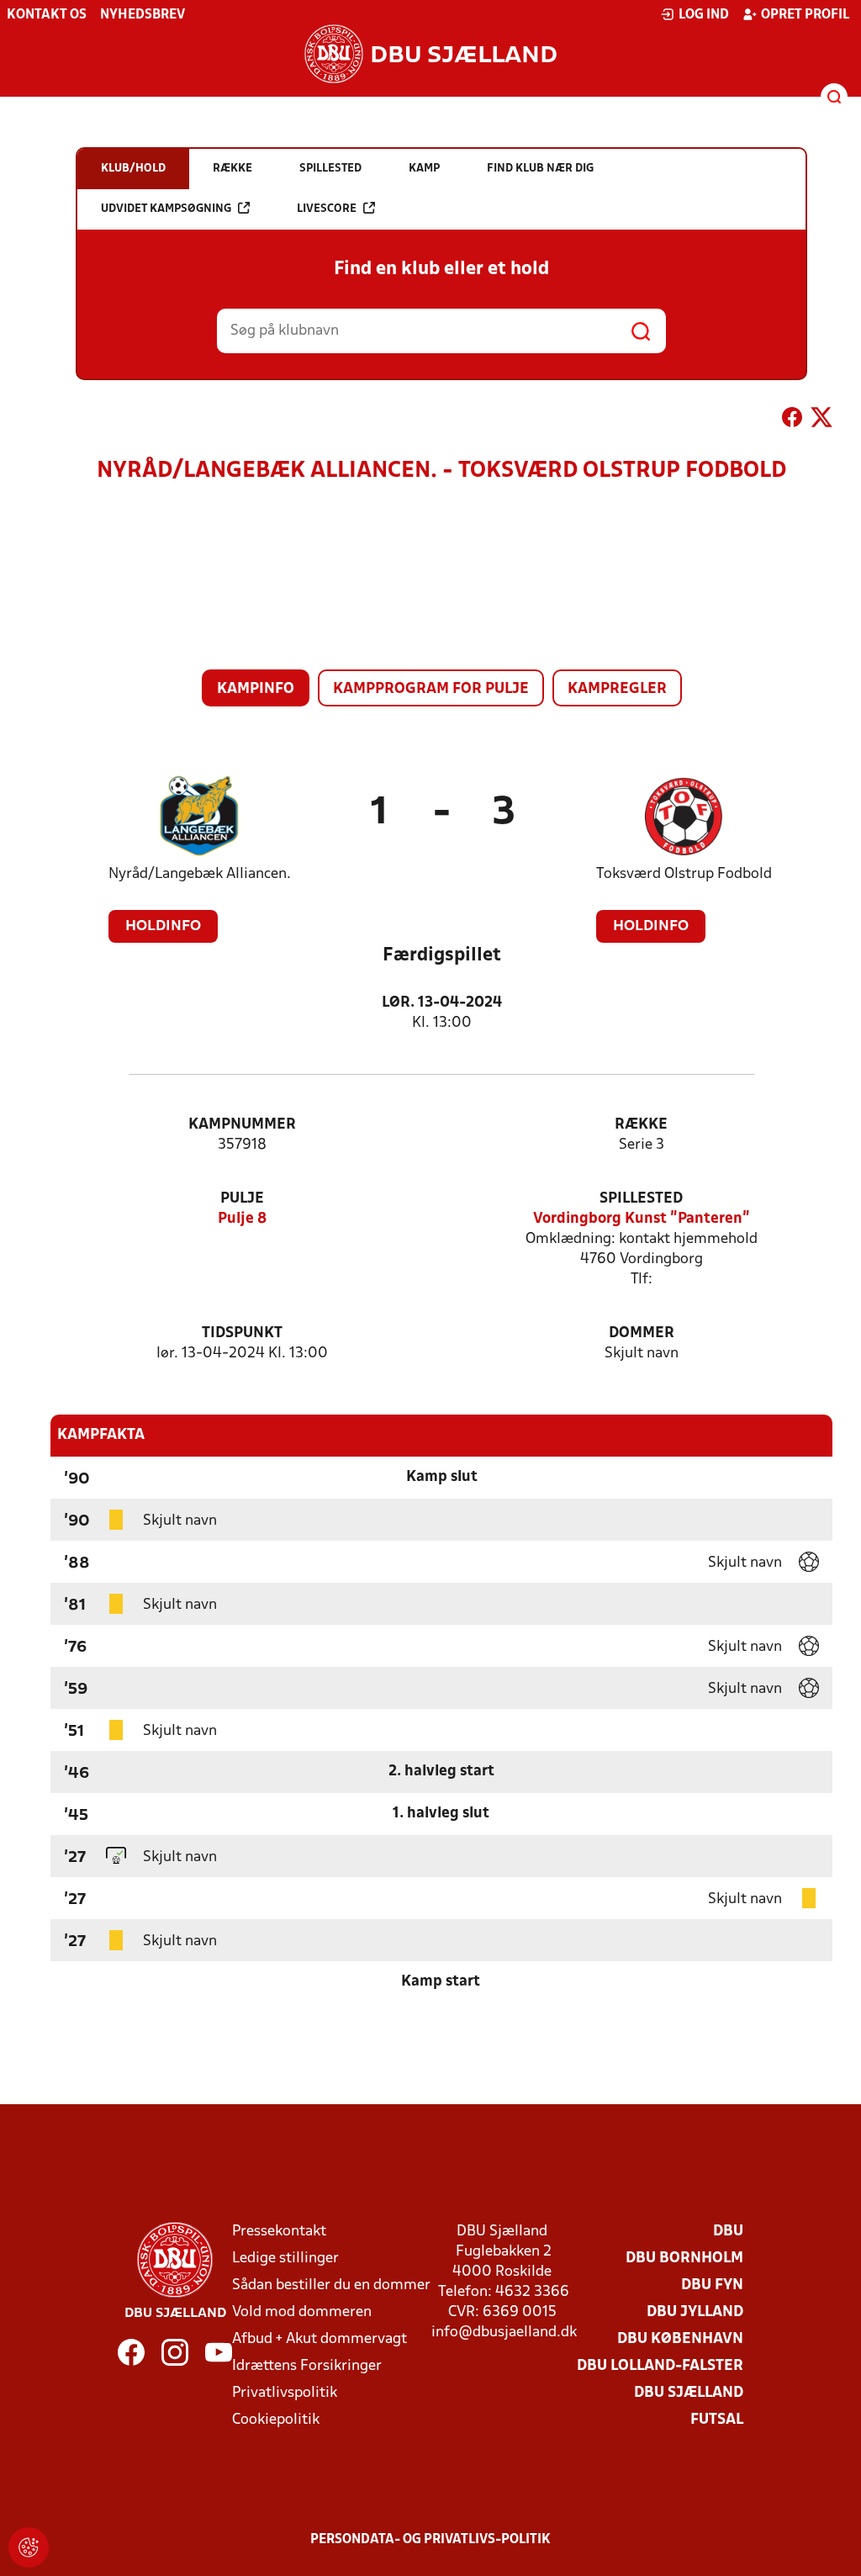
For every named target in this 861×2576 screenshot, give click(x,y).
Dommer (642, 1333)
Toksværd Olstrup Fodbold (684, 874)
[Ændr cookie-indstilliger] (29, 2547)
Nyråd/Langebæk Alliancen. (200, 874)
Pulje (242, 1199)
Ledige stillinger (285, 2259)
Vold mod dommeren (302, 2312)
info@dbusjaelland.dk (504, 2333)
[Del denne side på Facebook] (792, 421)
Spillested (641, 1199)
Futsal (717, 2420)
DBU (728, 2232)
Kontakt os (47, 15)
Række (641, 1125)
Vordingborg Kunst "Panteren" (642, 1219)
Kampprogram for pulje (431, 689)
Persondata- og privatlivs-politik (430, 2540)
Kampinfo (256, 689)
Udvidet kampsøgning (166, 209)
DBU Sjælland (689, 2393)
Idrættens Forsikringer (307, 2366)
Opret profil (805, 15)
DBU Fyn (712, 2285)
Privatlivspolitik (285, 2393)
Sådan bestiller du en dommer (331, 2285)
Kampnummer (242, 1125)
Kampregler (617, 689)
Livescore (327, 209)
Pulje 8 (242, 1219)
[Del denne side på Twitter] (821, 421)
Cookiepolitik (276, 2420)
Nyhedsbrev (143, 15)
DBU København (680, 2339)
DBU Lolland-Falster (660, 2366)
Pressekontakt (279, 2232)
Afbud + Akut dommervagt (320, 2339)
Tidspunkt (242, 1333)
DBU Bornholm (684, 2259)
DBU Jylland (695, 2312)
